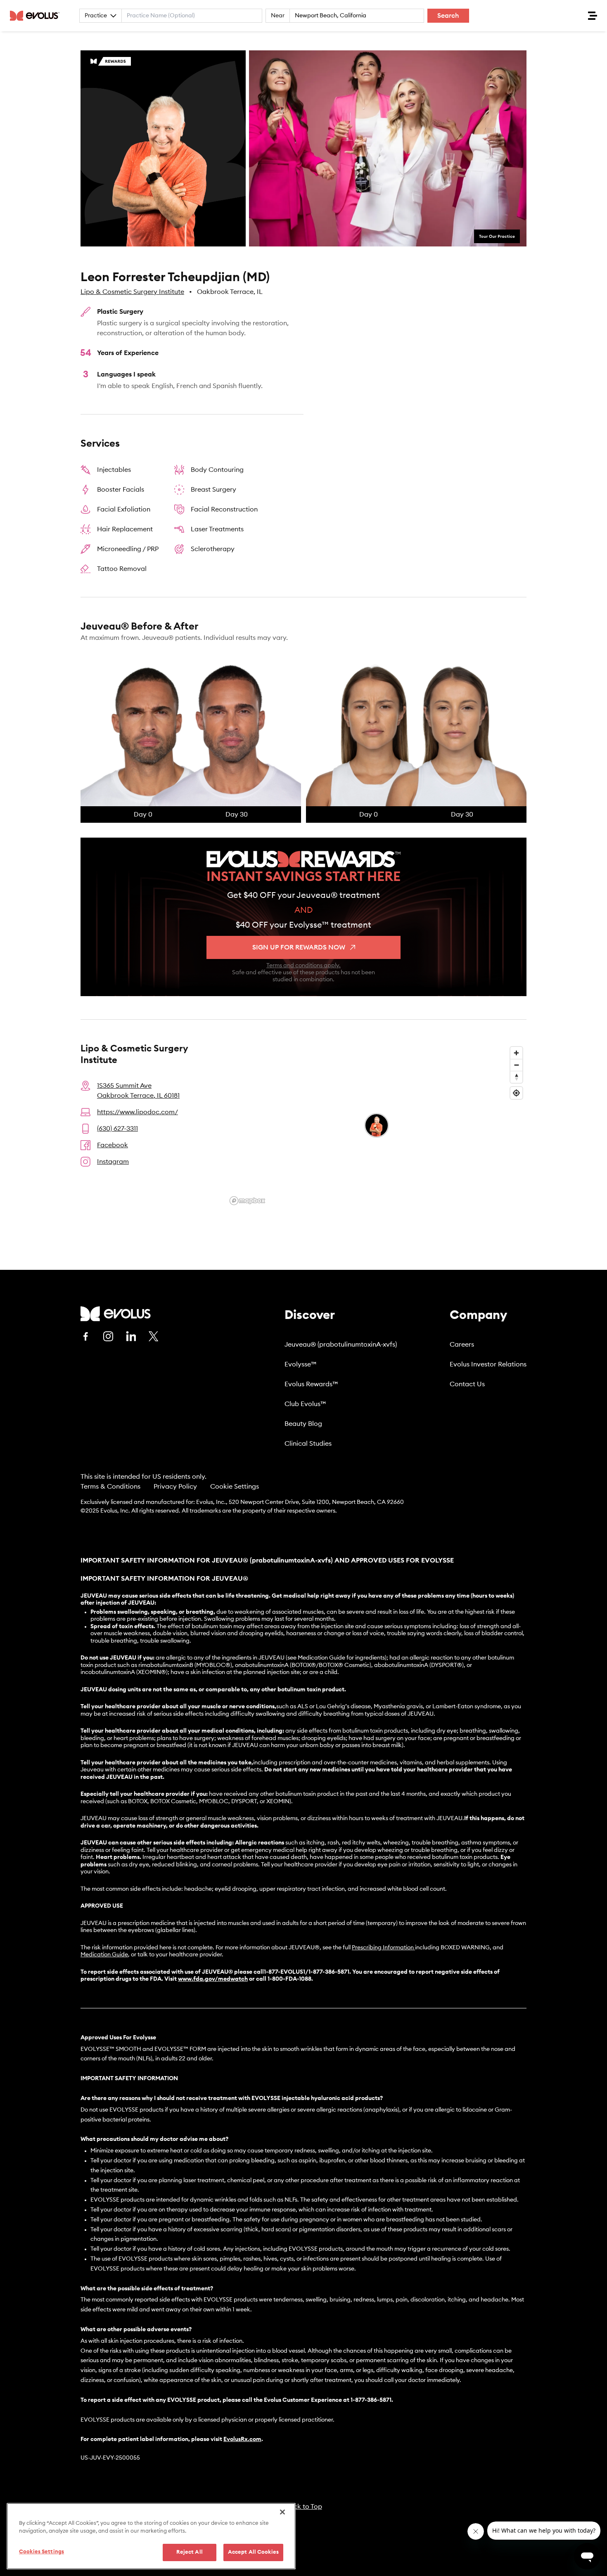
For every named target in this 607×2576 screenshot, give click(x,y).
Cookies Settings (41, 2552)
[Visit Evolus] (116, 1314)
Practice (96, 16)
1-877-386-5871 (371, 2400)
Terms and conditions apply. (303, 966)
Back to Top (304, 2507)
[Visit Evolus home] (37, 16)
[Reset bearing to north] (516, 1077)
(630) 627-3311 (117, 1129)
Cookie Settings (235, 1487)
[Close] (282, 2512)
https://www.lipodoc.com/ (138, 1112)
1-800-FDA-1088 (289, 1979)
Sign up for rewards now (299, 947)
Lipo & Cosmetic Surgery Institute (132, 292)
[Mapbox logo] (247, 1201)
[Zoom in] (516, 1053)
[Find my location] (516, 1093)
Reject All (190, 2552)
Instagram (113, 1162)
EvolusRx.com (242, 2439)
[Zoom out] (516, 1065)
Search (448, 16)
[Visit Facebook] (85, 1336)
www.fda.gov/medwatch (213, 1979)
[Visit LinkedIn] (131, 1336)
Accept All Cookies (253, 2552)
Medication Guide (104, 1955)
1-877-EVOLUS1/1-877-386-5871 (307, 1972)
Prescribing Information (383, 1948)
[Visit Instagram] (108, 1336)
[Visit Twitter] (154, 1337)
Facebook (113, 1145)
